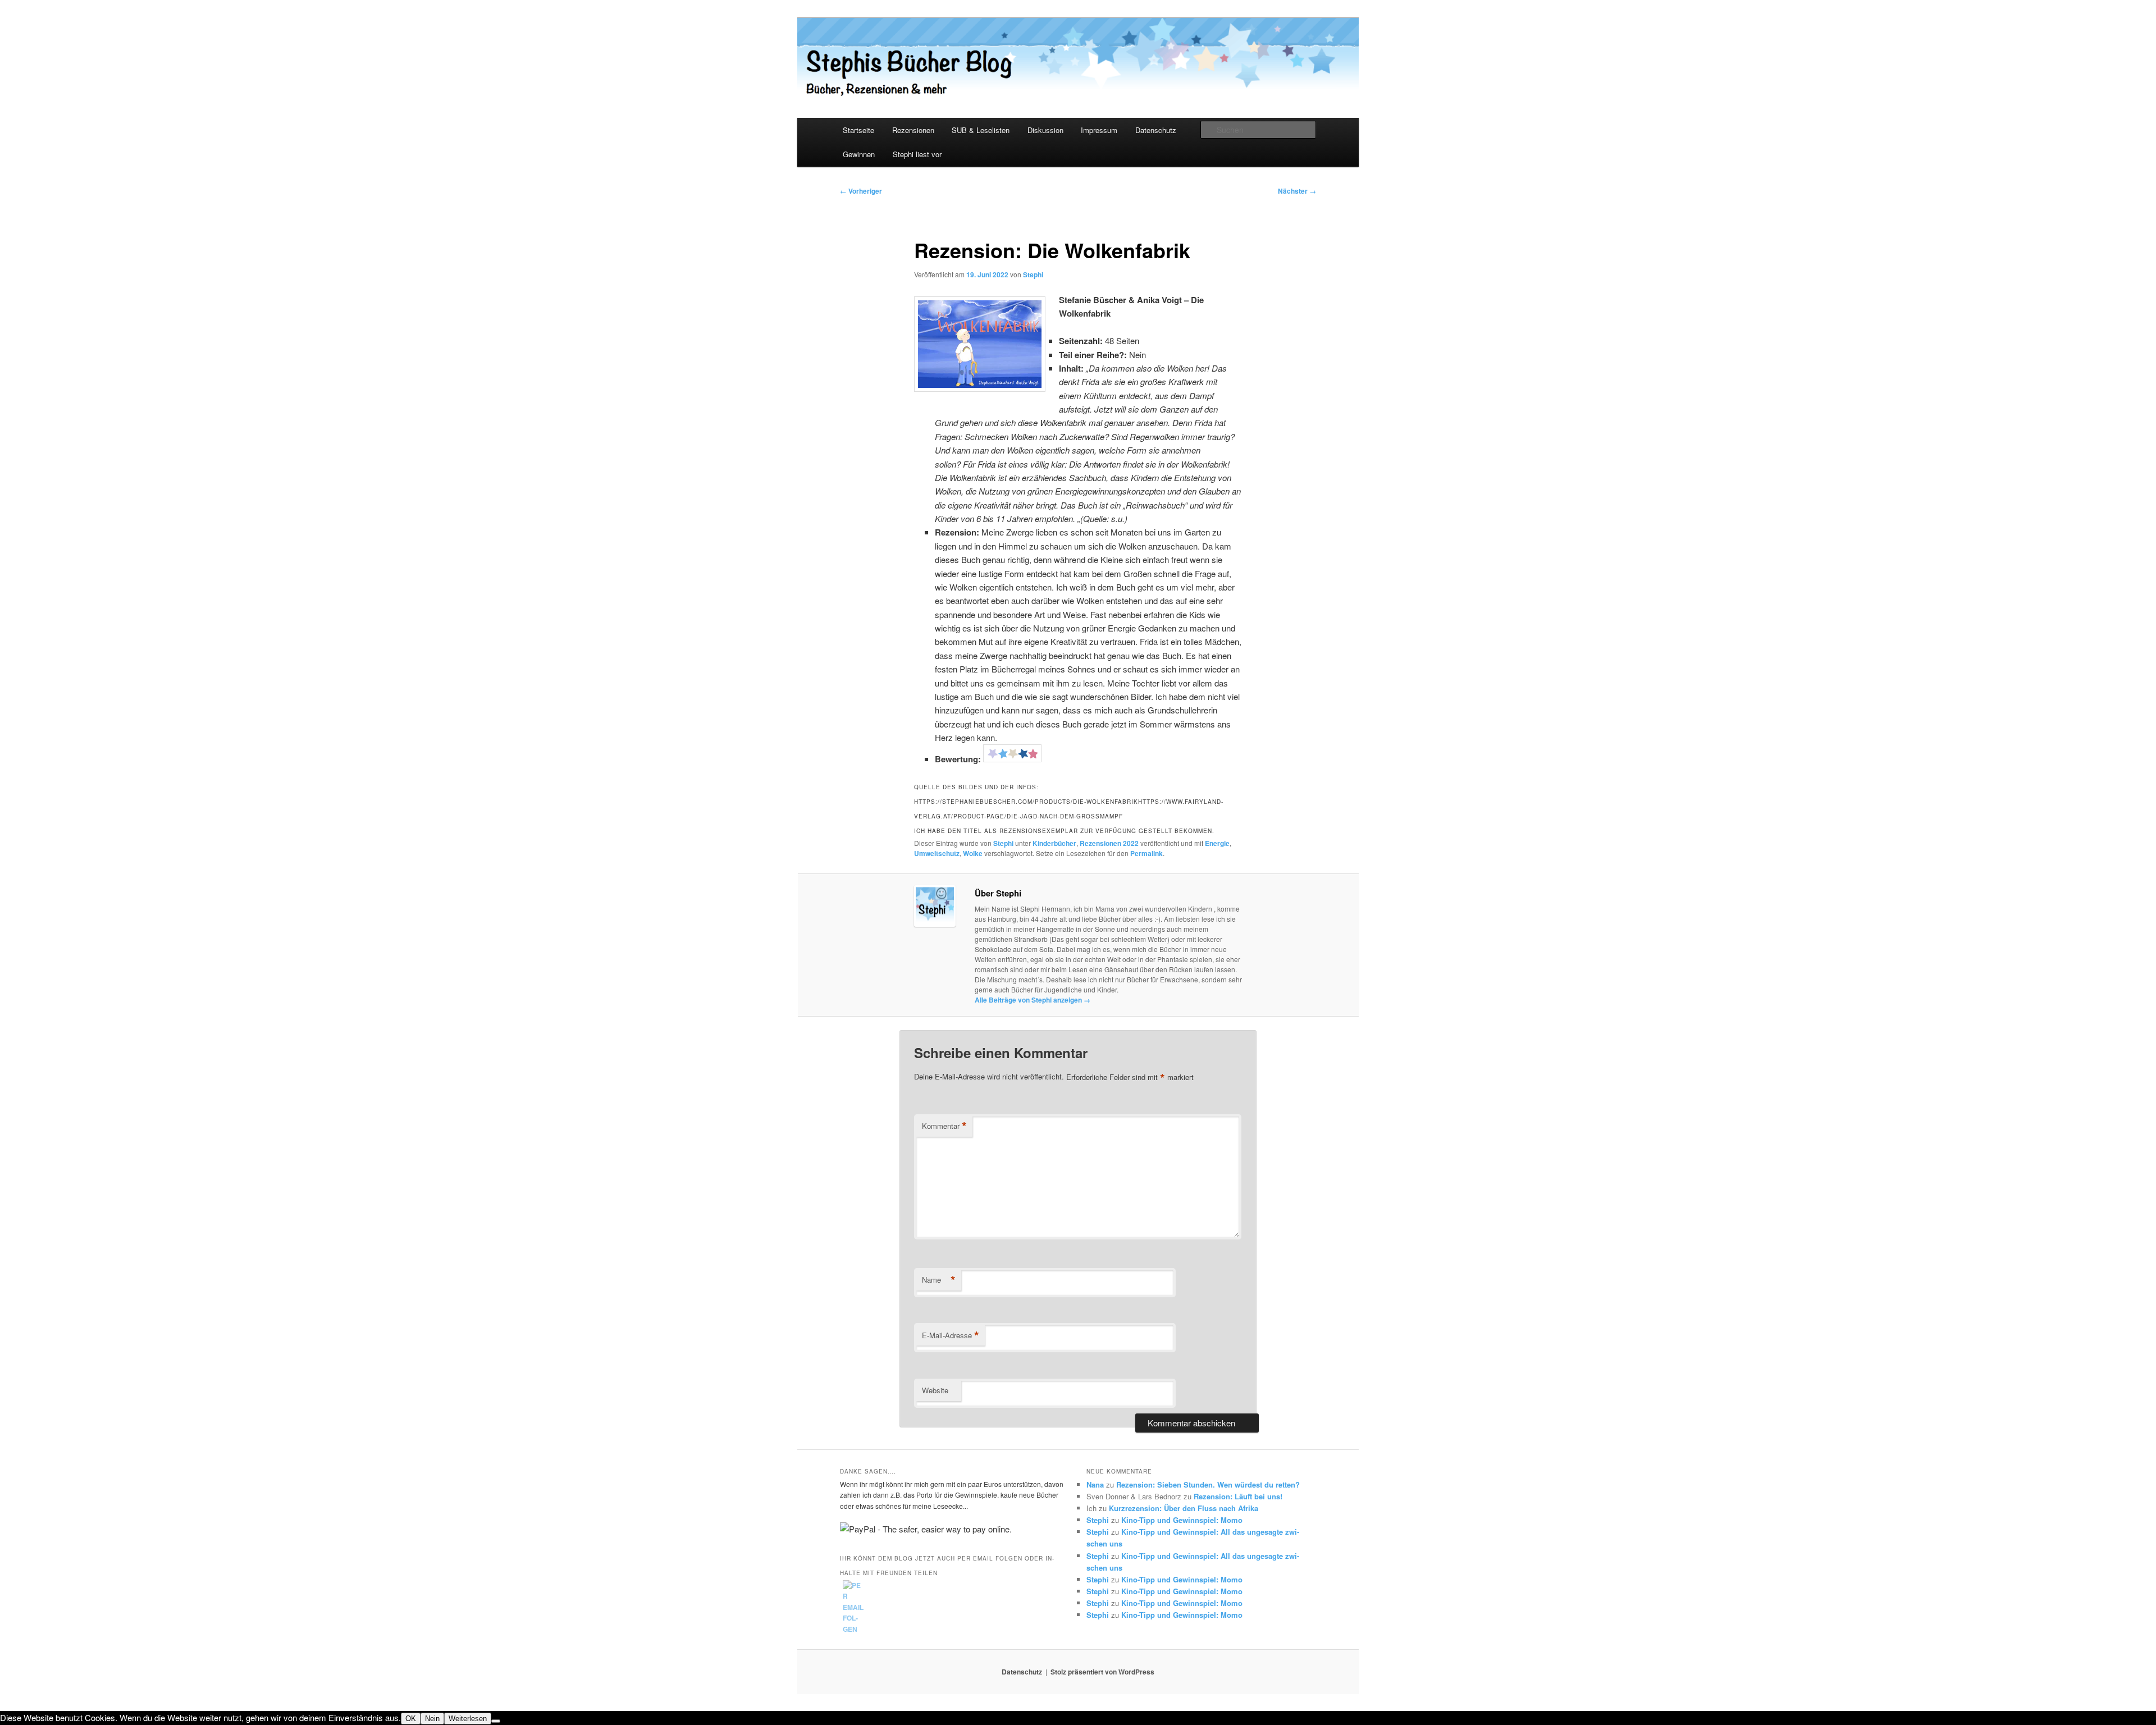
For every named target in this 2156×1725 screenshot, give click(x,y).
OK (411, 1719)
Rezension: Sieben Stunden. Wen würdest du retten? (1208, 1484)
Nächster (1297, 191)
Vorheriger (861, 191)
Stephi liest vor (917, 154)
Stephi (1033, 274)
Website (935, 1390)
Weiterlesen (468, 1719)
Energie (1217, 843)
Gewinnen (859, 154)
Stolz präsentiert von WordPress (1102, 1672)
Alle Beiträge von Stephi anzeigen (1033, 1000)
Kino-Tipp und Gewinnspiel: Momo (1182, 1520)
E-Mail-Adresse (951, 1335)
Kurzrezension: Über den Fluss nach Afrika (1184, 1508)
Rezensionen (913, 130)
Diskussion (1045, 130)
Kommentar (944, 1126)
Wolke (973, 853)
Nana (1095, 1484)
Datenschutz (1156, 130)
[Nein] (496, 1721)
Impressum (1099, 130)
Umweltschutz (937, 853)
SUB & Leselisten (981, 130)
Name (939, 1280)
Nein (432, 1719)
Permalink (1146, 853)
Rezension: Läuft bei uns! (1238, 1496)
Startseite (858, 130)
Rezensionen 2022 (1109, 843)
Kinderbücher (1054, 843)
